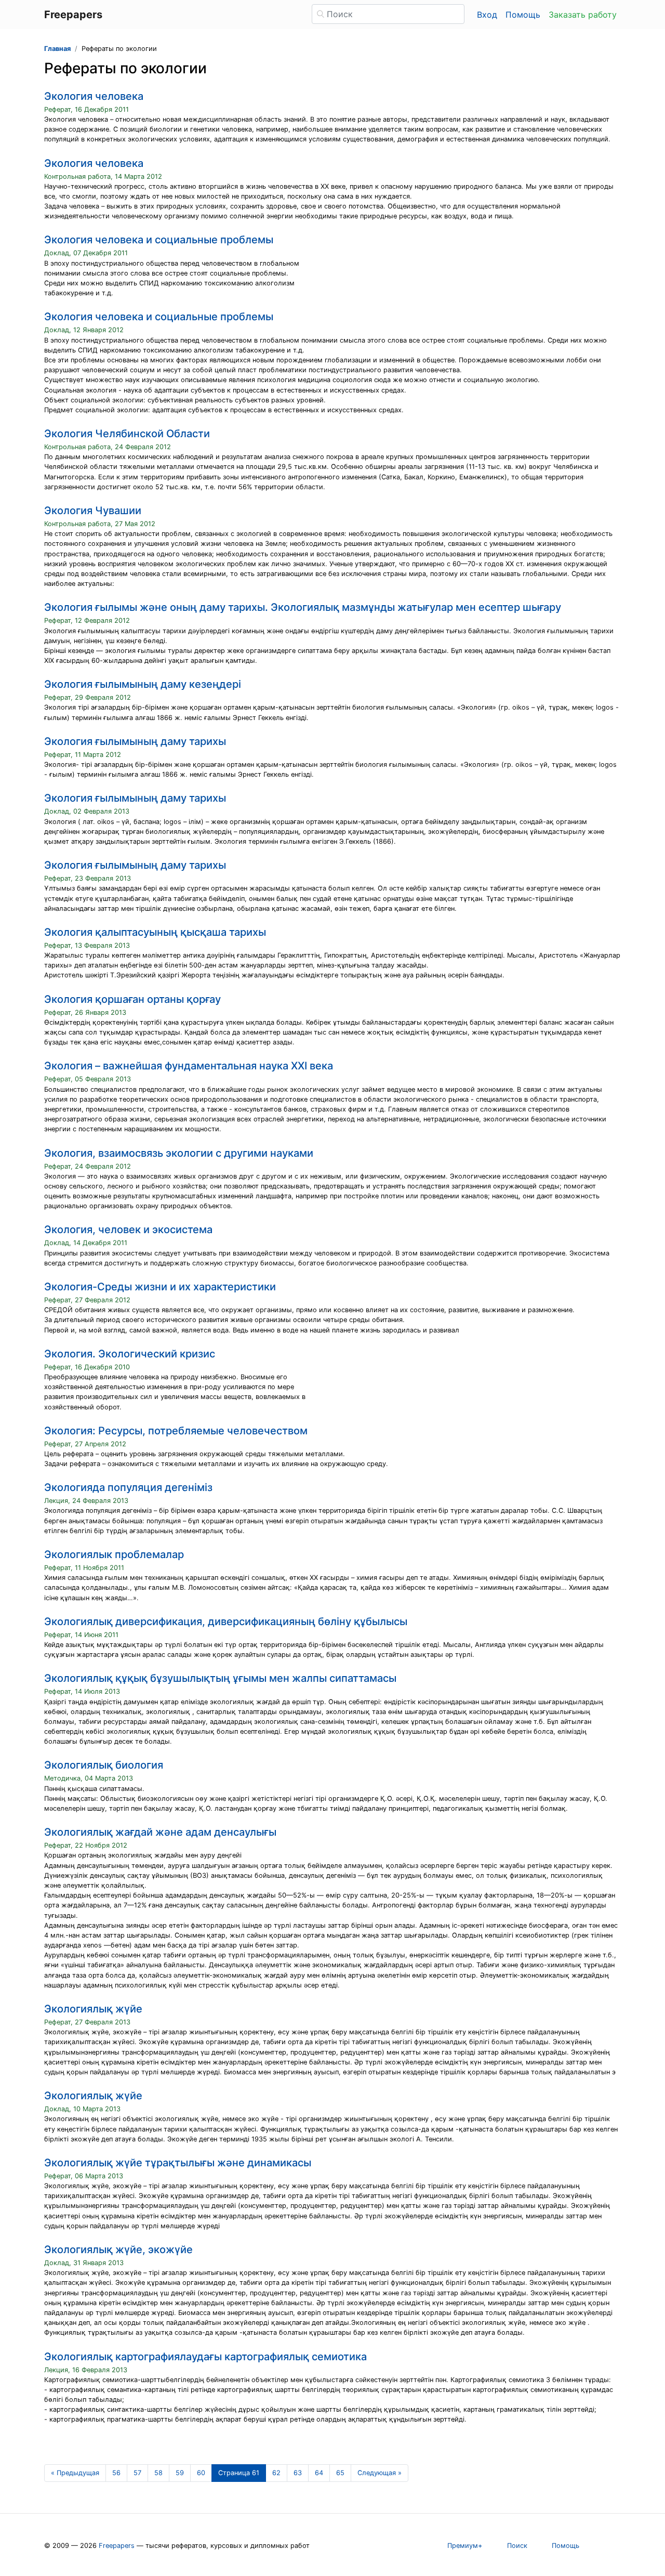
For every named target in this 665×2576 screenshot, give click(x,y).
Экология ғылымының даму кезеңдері (143, 684)
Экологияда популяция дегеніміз (128, 1487)
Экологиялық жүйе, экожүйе (118, 2250)
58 (158, 2473)
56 (116, 2473)
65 (340, 2473)
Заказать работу (583, 15)
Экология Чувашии (93, 511)
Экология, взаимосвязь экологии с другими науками (179, 1153)
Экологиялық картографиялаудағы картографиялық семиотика (205, 2357)
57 (137, 2473)
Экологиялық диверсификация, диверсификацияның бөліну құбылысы (226, 1622)
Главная (57, 49)
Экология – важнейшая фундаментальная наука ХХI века (189, 1066)
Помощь (523, 15)
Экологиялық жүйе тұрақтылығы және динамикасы (178, 2163)
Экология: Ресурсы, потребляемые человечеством (176, 1431)
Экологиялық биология (104, 1765)
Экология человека (94, 96)
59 (180, 2473)
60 (201, 2473)
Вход (487, 15)
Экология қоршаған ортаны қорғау (132, 999)
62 (276, 2473)
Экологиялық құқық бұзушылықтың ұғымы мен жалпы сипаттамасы (220, 1678)
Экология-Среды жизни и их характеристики (160, 1287)
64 (319, 2473)
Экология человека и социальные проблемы (159, 240)
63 (298, 2473)
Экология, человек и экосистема (128, 1230)
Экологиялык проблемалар (114, 1554)
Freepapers (117, 2546)
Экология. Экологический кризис (130, 1354)
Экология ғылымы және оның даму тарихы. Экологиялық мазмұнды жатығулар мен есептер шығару (303, 607)
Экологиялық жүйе (93, 2009)
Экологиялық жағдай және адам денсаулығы (160, 1832)
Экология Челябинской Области (127, 434)
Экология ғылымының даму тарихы (135, 741)
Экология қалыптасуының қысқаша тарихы (155, 932)
